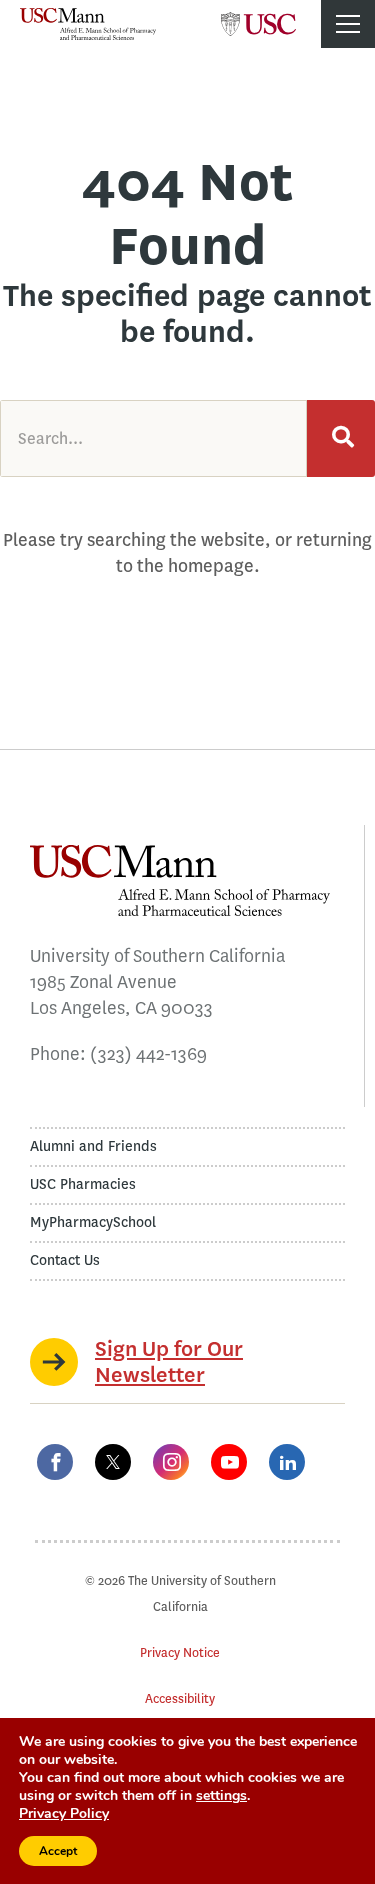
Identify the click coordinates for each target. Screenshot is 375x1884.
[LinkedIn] (287, 1462)
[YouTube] (229, 1462)
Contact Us (65, 1260)
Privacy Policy (64, 1813)
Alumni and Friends (93, 1146)
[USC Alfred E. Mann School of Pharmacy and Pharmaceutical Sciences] (88, 24)
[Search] (341, 438)
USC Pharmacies (83, 1184)
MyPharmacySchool (93, 1222)
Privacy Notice (180, 1652)
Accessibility (180, 1698)
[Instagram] (171, 1462)
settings (221, 1796)
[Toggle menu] (348, 24)
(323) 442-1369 (148, 1054)
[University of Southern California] (258, 18)
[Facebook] (55, 1462)
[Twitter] (113, 1462)
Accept (58, 1851)
